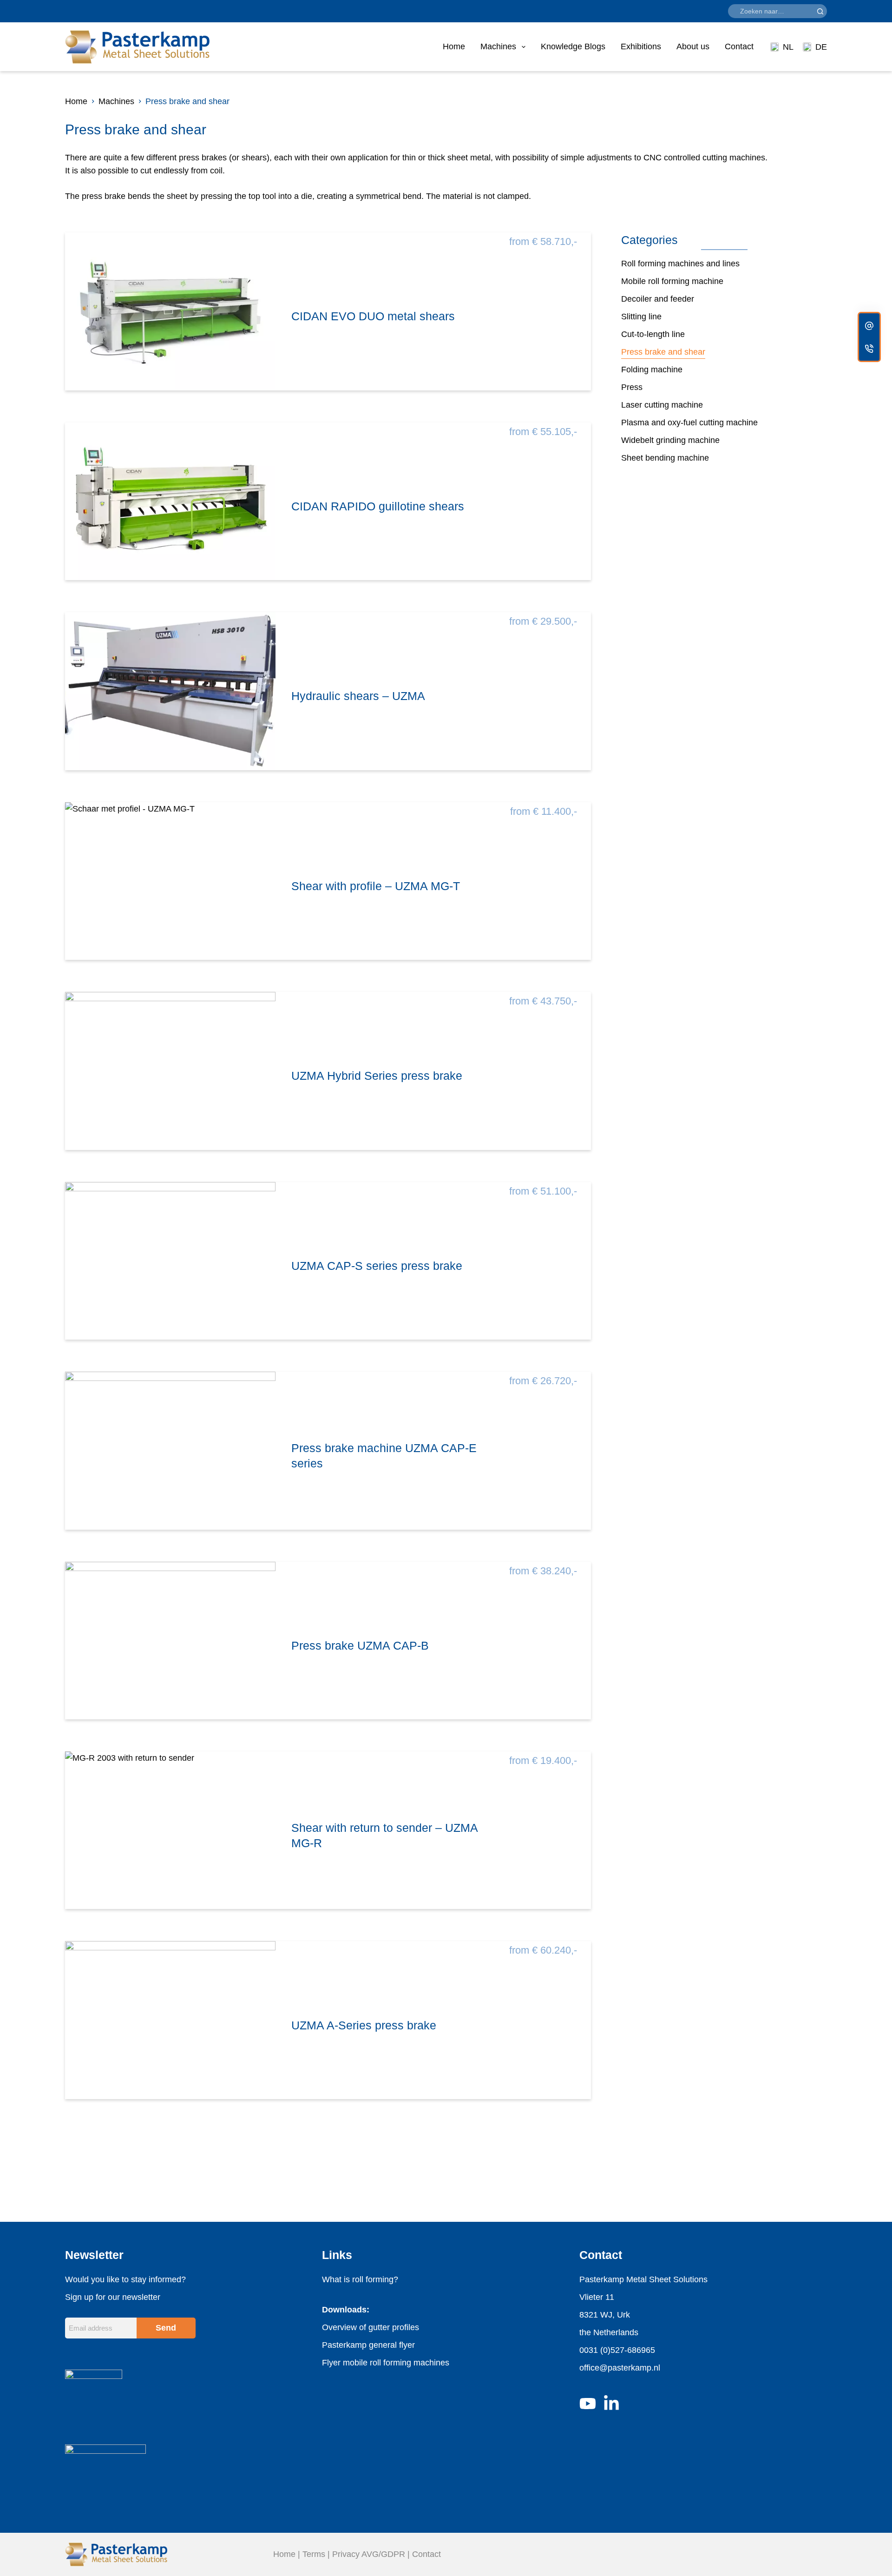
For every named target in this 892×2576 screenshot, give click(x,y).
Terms (314, 2554)
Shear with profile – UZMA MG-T (376, 886)
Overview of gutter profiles (371, 2327)
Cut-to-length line (653, 334)
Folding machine (652, 370)
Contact (739, 46)
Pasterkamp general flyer (368, 2345)
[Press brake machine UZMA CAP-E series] (170, 1450)
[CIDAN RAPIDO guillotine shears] (170, 501)
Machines (498, 46)
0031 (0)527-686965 (617, 2350)
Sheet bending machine (665, 458)
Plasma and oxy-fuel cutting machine (689, 423)
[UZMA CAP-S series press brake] (170, 1261)
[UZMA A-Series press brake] (170, 2020)
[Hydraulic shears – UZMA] (170, 691)
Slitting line (641, 317)
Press (632, 387)
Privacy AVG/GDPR (369, 2554)
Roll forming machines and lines (680, 264)
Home (454, 46)
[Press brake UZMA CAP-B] (170, 1641)
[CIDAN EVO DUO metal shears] (170, 311)
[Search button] (820, 11)
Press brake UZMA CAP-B (360, 1645)
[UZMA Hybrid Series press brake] (170, 1071)
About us (693, 46)
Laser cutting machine (662, 405)
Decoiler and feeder (658, 299)
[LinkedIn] (611, 2404)
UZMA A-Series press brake (364, 2025)
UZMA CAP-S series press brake (377, 1266)
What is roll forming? (360, 2279)
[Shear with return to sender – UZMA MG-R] (170, 1830)
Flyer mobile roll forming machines (386, 2363)
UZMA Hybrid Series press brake (377, 1076)
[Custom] (869, 326)
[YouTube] (588, 2404)
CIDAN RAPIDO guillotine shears (378, 506)
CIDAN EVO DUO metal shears (373, 316)
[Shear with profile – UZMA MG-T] (170, 881)
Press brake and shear (663, 352)
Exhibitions (641, 46)
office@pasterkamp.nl (620, 2368)
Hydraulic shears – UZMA (358, 696)
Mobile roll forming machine (672, 281)
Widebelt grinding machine (670, 440)
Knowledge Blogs (573, 46)
